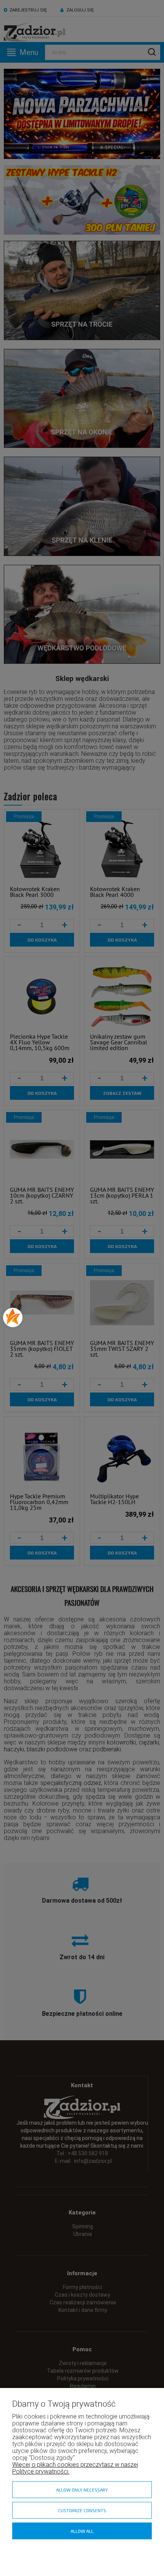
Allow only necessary (82, 2490)
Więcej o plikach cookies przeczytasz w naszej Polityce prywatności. (75, 2468)
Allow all (82, 2531)
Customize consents (82, 2510)
